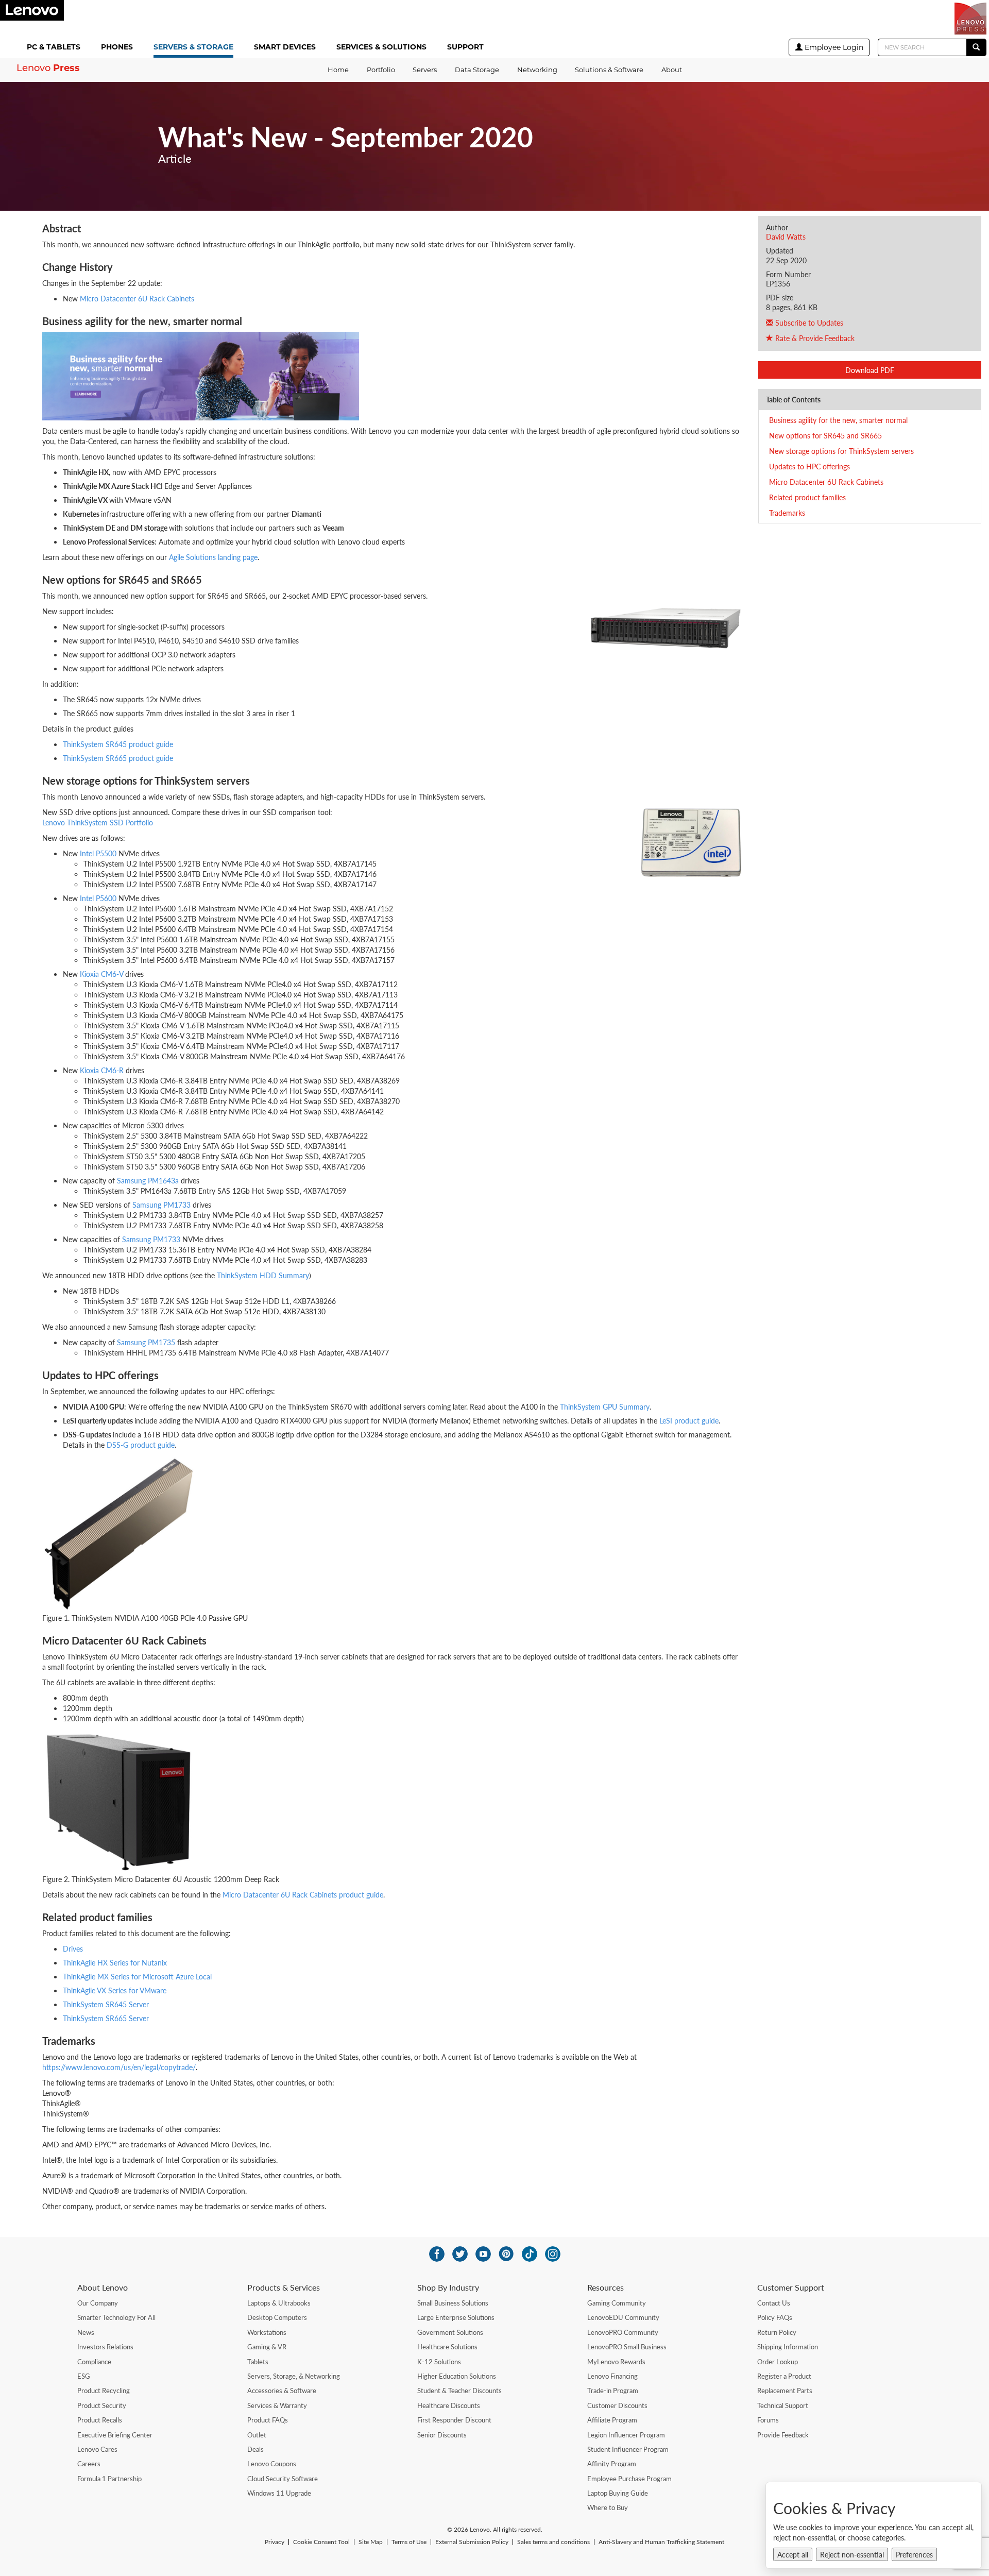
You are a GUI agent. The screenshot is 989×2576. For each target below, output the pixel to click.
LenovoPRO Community (623, 2332)
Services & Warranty (277, 2405)
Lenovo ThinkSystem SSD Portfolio (98, 822)
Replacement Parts (785, 2391)
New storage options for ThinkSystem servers (841, 451)
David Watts (786, 236)
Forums (768, 2420)
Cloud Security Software (283, 2479)
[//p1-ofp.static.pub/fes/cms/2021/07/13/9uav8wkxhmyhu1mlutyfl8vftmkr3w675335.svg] (483, 2254)
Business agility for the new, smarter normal (838, 420)
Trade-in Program (613, 2391)
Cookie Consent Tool (321, 2542)
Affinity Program (612, 2464)
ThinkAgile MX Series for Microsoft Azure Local (137, 1976)
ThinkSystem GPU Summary (605, 1406)
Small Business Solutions (453, 2303)
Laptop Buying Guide (618, 2493)
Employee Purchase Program (629, 2479)
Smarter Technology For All (116, 2317)
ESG (84, 2376)
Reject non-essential (852, 2554)
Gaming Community (617, 2303)
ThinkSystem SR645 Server (106, 2004)
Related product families (807, 497)
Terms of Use (409, 2542)
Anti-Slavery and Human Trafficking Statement (661, 2542)
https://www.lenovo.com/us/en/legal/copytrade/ (119, 2067)
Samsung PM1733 (161, 1205)
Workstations (267, 2332)
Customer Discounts (617, 2405)
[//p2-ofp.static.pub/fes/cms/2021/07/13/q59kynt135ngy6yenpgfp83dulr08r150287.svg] (460, 2254)
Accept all (793, 2554)
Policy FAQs (775, 2317)
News (86, 2332)
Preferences (914, 2554)
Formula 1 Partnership (109, 2479)
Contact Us (774, 2303)
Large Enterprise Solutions (456, 2317)
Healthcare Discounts (449, 2405)
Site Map (371, 2542)
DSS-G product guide (141, 1445)
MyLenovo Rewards (616, 2362)
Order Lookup (778, 2362)
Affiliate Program (612, 2420)
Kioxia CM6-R (102, 1070)
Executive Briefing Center (115, 2435)
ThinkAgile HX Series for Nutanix (115, 1962)
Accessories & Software (282, 2391)
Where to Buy (608, 2507)
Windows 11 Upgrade (279, 2493)
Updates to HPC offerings (809, 466)
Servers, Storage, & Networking (294, 2376)
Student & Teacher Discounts (459, 2391)
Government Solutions (450, 2332)
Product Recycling (104, 2391)
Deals (255, 2449)
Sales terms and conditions (553, 2542)
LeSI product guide (689, 1420)
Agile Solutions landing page (213, 557)
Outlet (257, 2435)
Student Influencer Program (628, 2449)
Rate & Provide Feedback (814, 338)
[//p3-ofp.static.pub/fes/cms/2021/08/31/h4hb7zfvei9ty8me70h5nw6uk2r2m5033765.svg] (553, 2254)
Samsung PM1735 (146, 1342)
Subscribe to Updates (808, 323)
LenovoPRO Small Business (627, 2347)
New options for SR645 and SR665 (825, 435)
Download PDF (870, 370)
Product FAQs (268, 2420)
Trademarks (787, 513)
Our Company (98, 2303)
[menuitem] (56, 48)
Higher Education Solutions (457, 2376)
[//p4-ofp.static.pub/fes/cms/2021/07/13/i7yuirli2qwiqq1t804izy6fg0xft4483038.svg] (437, 2254)
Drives (73, 1948)
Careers (89, 2464)
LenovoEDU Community (623, 2317)
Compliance (94, 2362)
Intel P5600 (98, 898)
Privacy (275, 2542)
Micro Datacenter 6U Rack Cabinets (826, 482)
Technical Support (783, 2405)
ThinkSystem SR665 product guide (118, 758)
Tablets (258, 2362)
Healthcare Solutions (447, 2347)
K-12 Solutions (439, 2362)
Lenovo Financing (612, 2376)
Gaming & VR (267, 2347)
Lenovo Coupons (272, 2464)
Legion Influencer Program (626, 2435)
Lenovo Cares (97, 2449)
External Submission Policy (472, 2542)
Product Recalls (100, 2420)
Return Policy (777, 2332)
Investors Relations (105, 2347)
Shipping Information (788, 2347)
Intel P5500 (98, 853)
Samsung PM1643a (148, 1180)
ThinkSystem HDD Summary (263, 1275)
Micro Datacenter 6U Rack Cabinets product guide (303, 1894)
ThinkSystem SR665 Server (106, 2018)
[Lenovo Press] (970, 19)
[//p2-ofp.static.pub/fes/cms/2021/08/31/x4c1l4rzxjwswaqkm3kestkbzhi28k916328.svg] (506, 2254)
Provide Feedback (783, 2435)
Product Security (102, 2405)
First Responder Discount (454, 2420)
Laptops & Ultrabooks (279, 2303)
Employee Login (833, 47)
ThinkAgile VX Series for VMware (115, 1990)
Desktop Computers (277, 2317)
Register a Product (784, 2376)
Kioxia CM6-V (101, 974)
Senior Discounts (442, 2435)
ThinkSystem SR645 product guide (118, 744)
